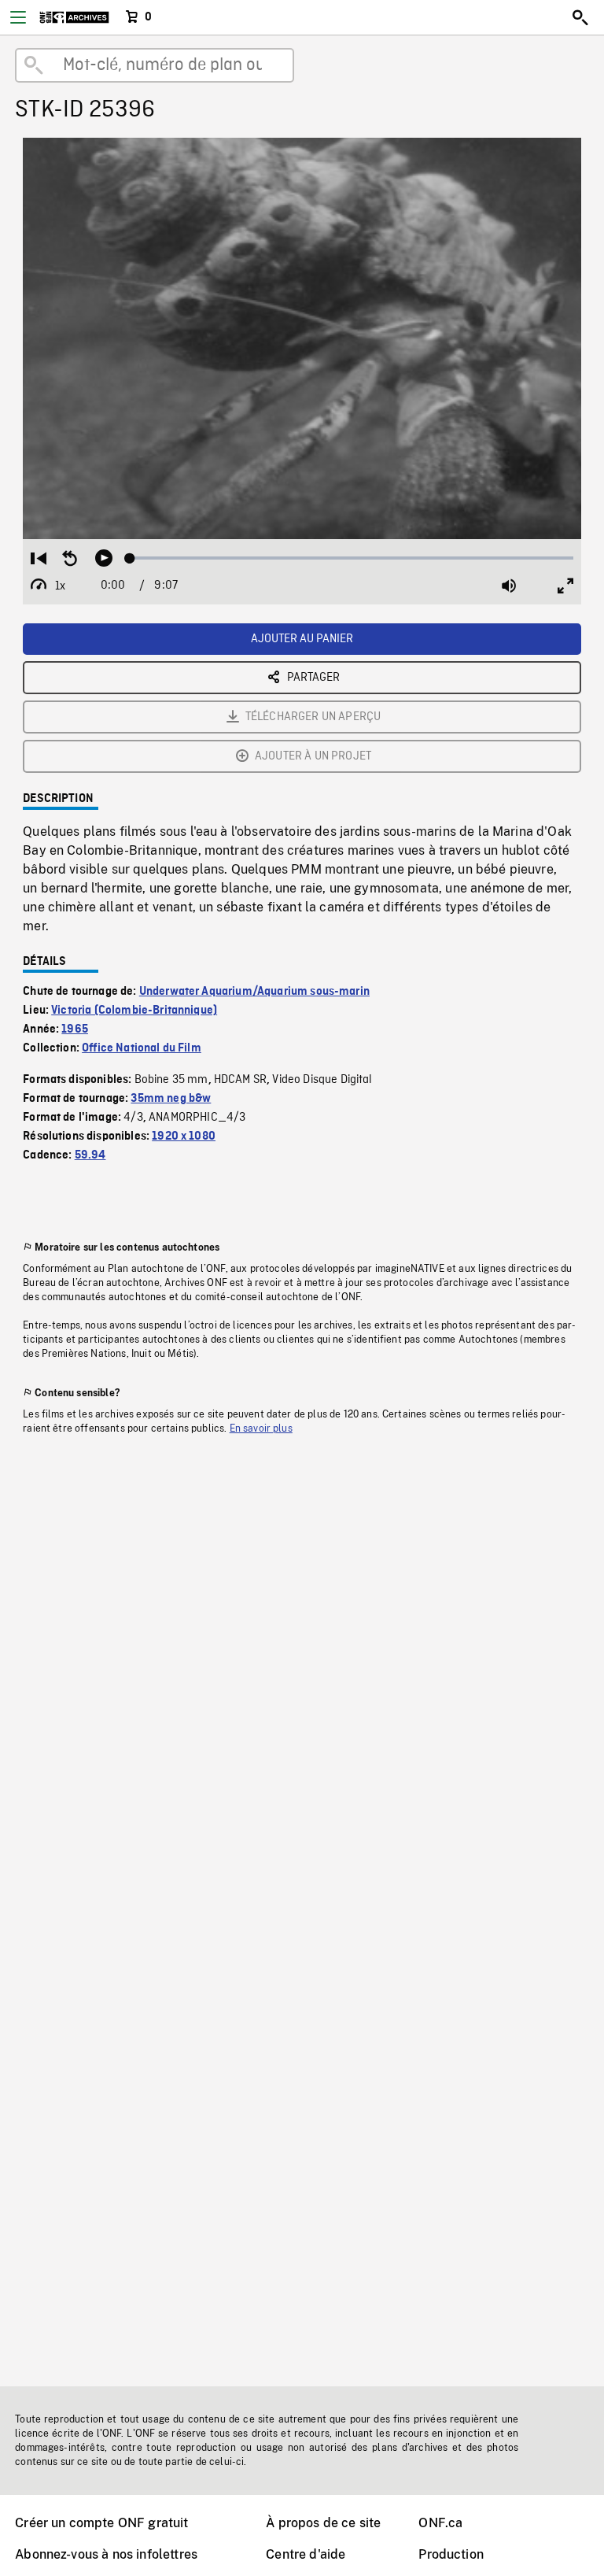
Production (451, 2554)
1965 (75, 1029)
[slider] (352, 558)
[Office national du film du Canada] (74, 17)
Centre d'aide (306, 2554)
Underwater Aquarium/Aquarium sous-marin (254, 992)
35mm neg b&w (171, 1099)
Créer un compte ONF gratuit (101, 2523)
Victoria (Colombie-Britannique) (134, 1011)
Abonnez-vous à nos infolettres (106, 2554)
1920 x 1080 (184, 1136)
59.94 (90, 1155)
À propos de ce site (323, 2523)
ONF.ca (440, 2523)
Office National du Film (142, 1048)
